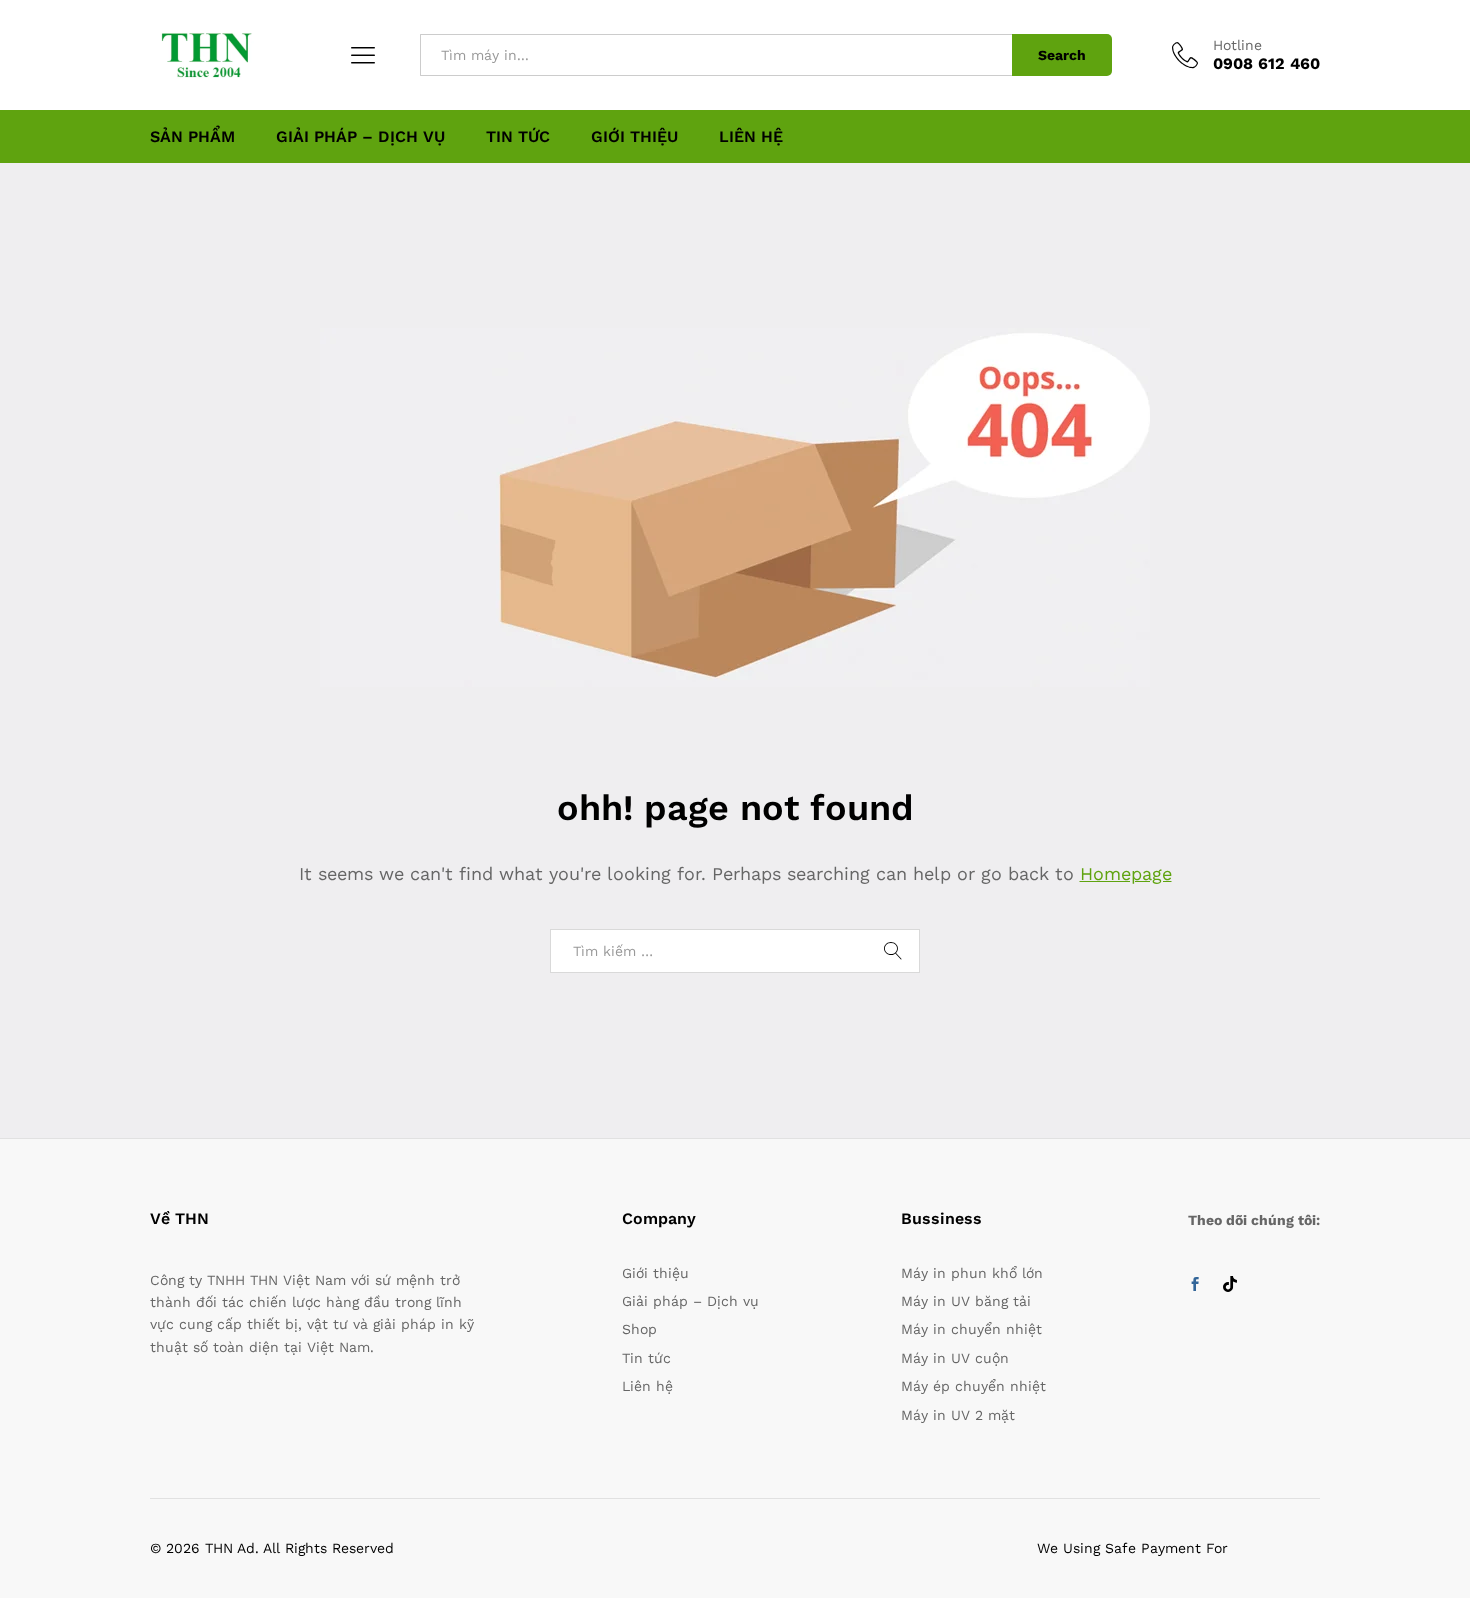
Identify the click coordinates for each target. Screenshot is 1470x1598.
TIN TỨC (518, 137)
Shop (639, 1329)
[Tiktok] (1230, 1285)
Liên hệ (647, 1386)
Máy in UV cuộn (955, 1358)
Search (1062, 55)
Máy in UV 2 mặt (958, 1415)
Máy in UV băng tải (966, 1301)
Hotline (1237, 45)
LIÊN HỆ (751, 137)
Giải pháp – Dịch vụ (690, 1301)
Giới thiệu (655, 1273)
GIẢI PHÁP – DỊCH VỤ (360, 137)
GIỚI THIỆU (634, 137)
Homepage (1126, 873)
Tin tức (646, 1358)
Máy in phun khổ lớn (972, 1273)
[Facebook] (1195, 1285)
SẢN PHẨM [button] (192, 137)
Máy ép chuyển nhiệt (973, 1386)
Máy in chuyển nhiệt (971, 1329)
